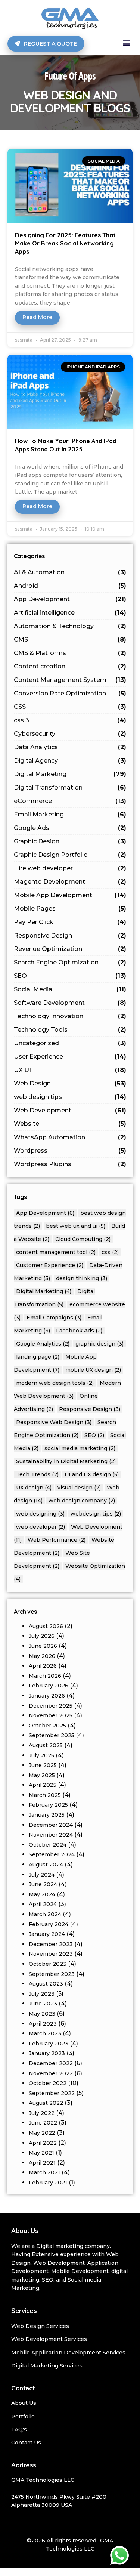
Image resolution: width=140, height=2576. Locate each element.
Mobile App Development (70, 895)
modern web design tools (55, 1383)
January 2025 (47, 1815)
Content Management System (70, 680)
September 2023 (52, 1974)
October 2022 (48, 2083)
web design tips (70, 1097)
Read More (37, 317)
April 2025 (43, 1785)
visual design (79, 1488)
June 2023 (43, 2004)
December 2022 (51, 2063)
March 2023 (45, 2033)
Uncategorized (70, 1043)
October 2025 (47, 1726)
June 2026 (43, 1646)
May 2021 (41, 2153)
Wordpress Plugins (70, 1164)
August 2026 (46, 1626)
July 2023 (42, 1994)
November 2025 (51, 1715)
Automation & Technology (70, 626)
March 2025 (45, 1795)
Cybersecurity (70, 734)
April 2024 (43, 1904)
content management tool (56, 1252)
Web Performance (57, 1540)
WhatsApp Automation (70, 1137)
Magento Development (70, 882)
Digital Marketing (70, 774)
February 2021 (48, 2183)
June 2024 (43, 1884)
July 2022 (42, 2113)
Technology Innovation (70, 1016)
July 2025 (41, 1755)
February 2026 (49, 1686)
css (110, 1252)
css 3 (70, 720)
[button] (126, 43)
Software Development (70, 1003)
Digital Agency (70, 761)
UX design (34, 1488)
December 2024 (51, 1825)
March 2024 (45, 1914)
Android (70, 586)
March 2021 (44, 2172)
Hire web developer (70, 868)
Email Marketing (70, 814)
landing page (38, 1357)
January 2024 (47, 1934)
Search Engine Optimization (70, 962)
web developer (41, 1527)
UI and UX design (92, 1474)
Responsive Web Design (54, 1422)
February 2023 (49, 2044)
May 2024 (42, 1894)
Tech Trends (37, 1474)
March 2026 (45, 1676)
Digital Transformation (70, 787)
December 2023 (51, 1944)
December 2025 (51, 1706)
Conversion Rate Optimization (70, 693)
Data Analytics (70, 747)
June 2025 (43, 1765)
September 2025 (52, 1735)
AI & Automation (70, 572)
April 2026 (43, 1666)
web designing (40, 1514)
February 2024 (49, 1924)
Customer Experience (50, 1265)
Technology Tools (70, 1030)
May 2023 (42, 2014)
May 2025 (42, 1775)
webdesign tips (96, 1514)
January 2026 (47, 1696)
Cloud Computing (83, 1239)
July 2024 (42, 1875)
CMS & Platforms (70, 653)
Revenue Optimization (70, 949)
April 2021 (42, 2163)
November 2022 (51, 2073)
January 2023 (47, 2053)
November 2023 (51, 1954)
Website (70, 1124)
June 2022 (43, 2123)
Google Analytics (43, 1344)
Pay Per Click (70, 922)
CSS (70, 707)
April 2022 (43, 2143)
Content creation (70, 666)
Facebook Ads (79, 1331)
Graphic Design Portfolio (70, 855)
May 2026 (42, 1656)
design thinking (82, 1278)
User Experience (70, 1057)
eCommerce (70, 801)
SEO (70, 976)
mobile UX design (93, 1370)
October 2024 (48, 1845)
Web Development (70, 1110)
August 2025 (46, 1745)
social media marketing (80, 1448)
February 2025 (48, 1805)
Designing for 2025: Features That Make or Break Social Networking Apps (65, 243)
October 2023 (48, 1964)
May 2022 (42, 2133)
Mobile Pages (70, 909)
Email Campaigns (54, 1318)
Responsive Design (70, 935)
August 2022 (46, 2103)
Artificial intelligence (70, 613)
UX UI (70, 1070)
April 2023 (43, 2024)
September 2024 (52, 1854)
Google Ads (70, 828)
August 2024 (46, 1865)
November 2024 (51, 1835)
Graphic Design (70, 841)
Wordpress (70, 1151)
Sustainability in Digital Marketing (66, 1461)
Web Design (70, 1083)
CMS (70, 640)
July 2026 (42, 1636)
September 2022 (52, 2093)
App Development (70, 599)
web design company (82, 1501)
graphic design (99, 1344)
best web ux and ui (76, 1226)
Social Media (70, 989)
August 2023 (46, 1984)
